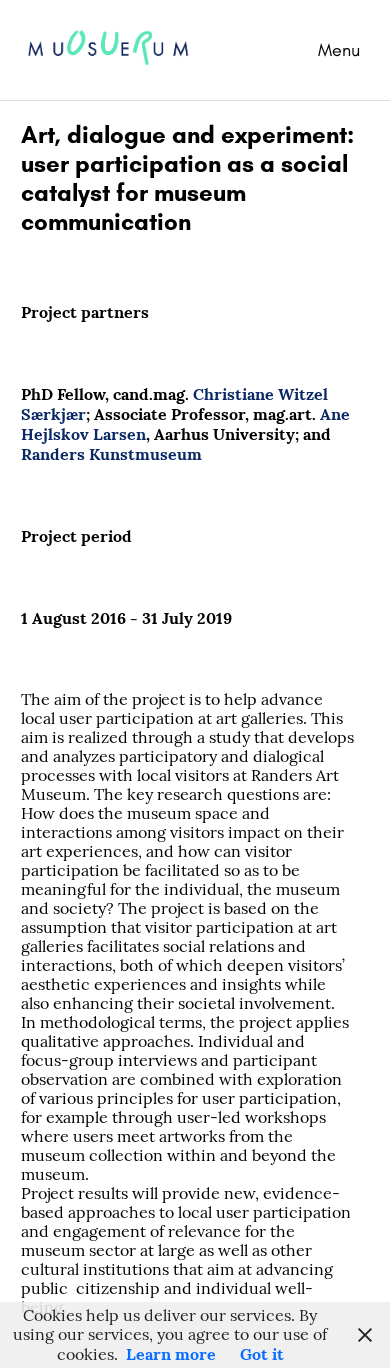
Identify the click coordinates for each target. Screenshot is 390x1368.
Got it (262, 1354)
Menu (339, 50)
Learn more (171, 1354)
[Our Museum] (124, 82)
